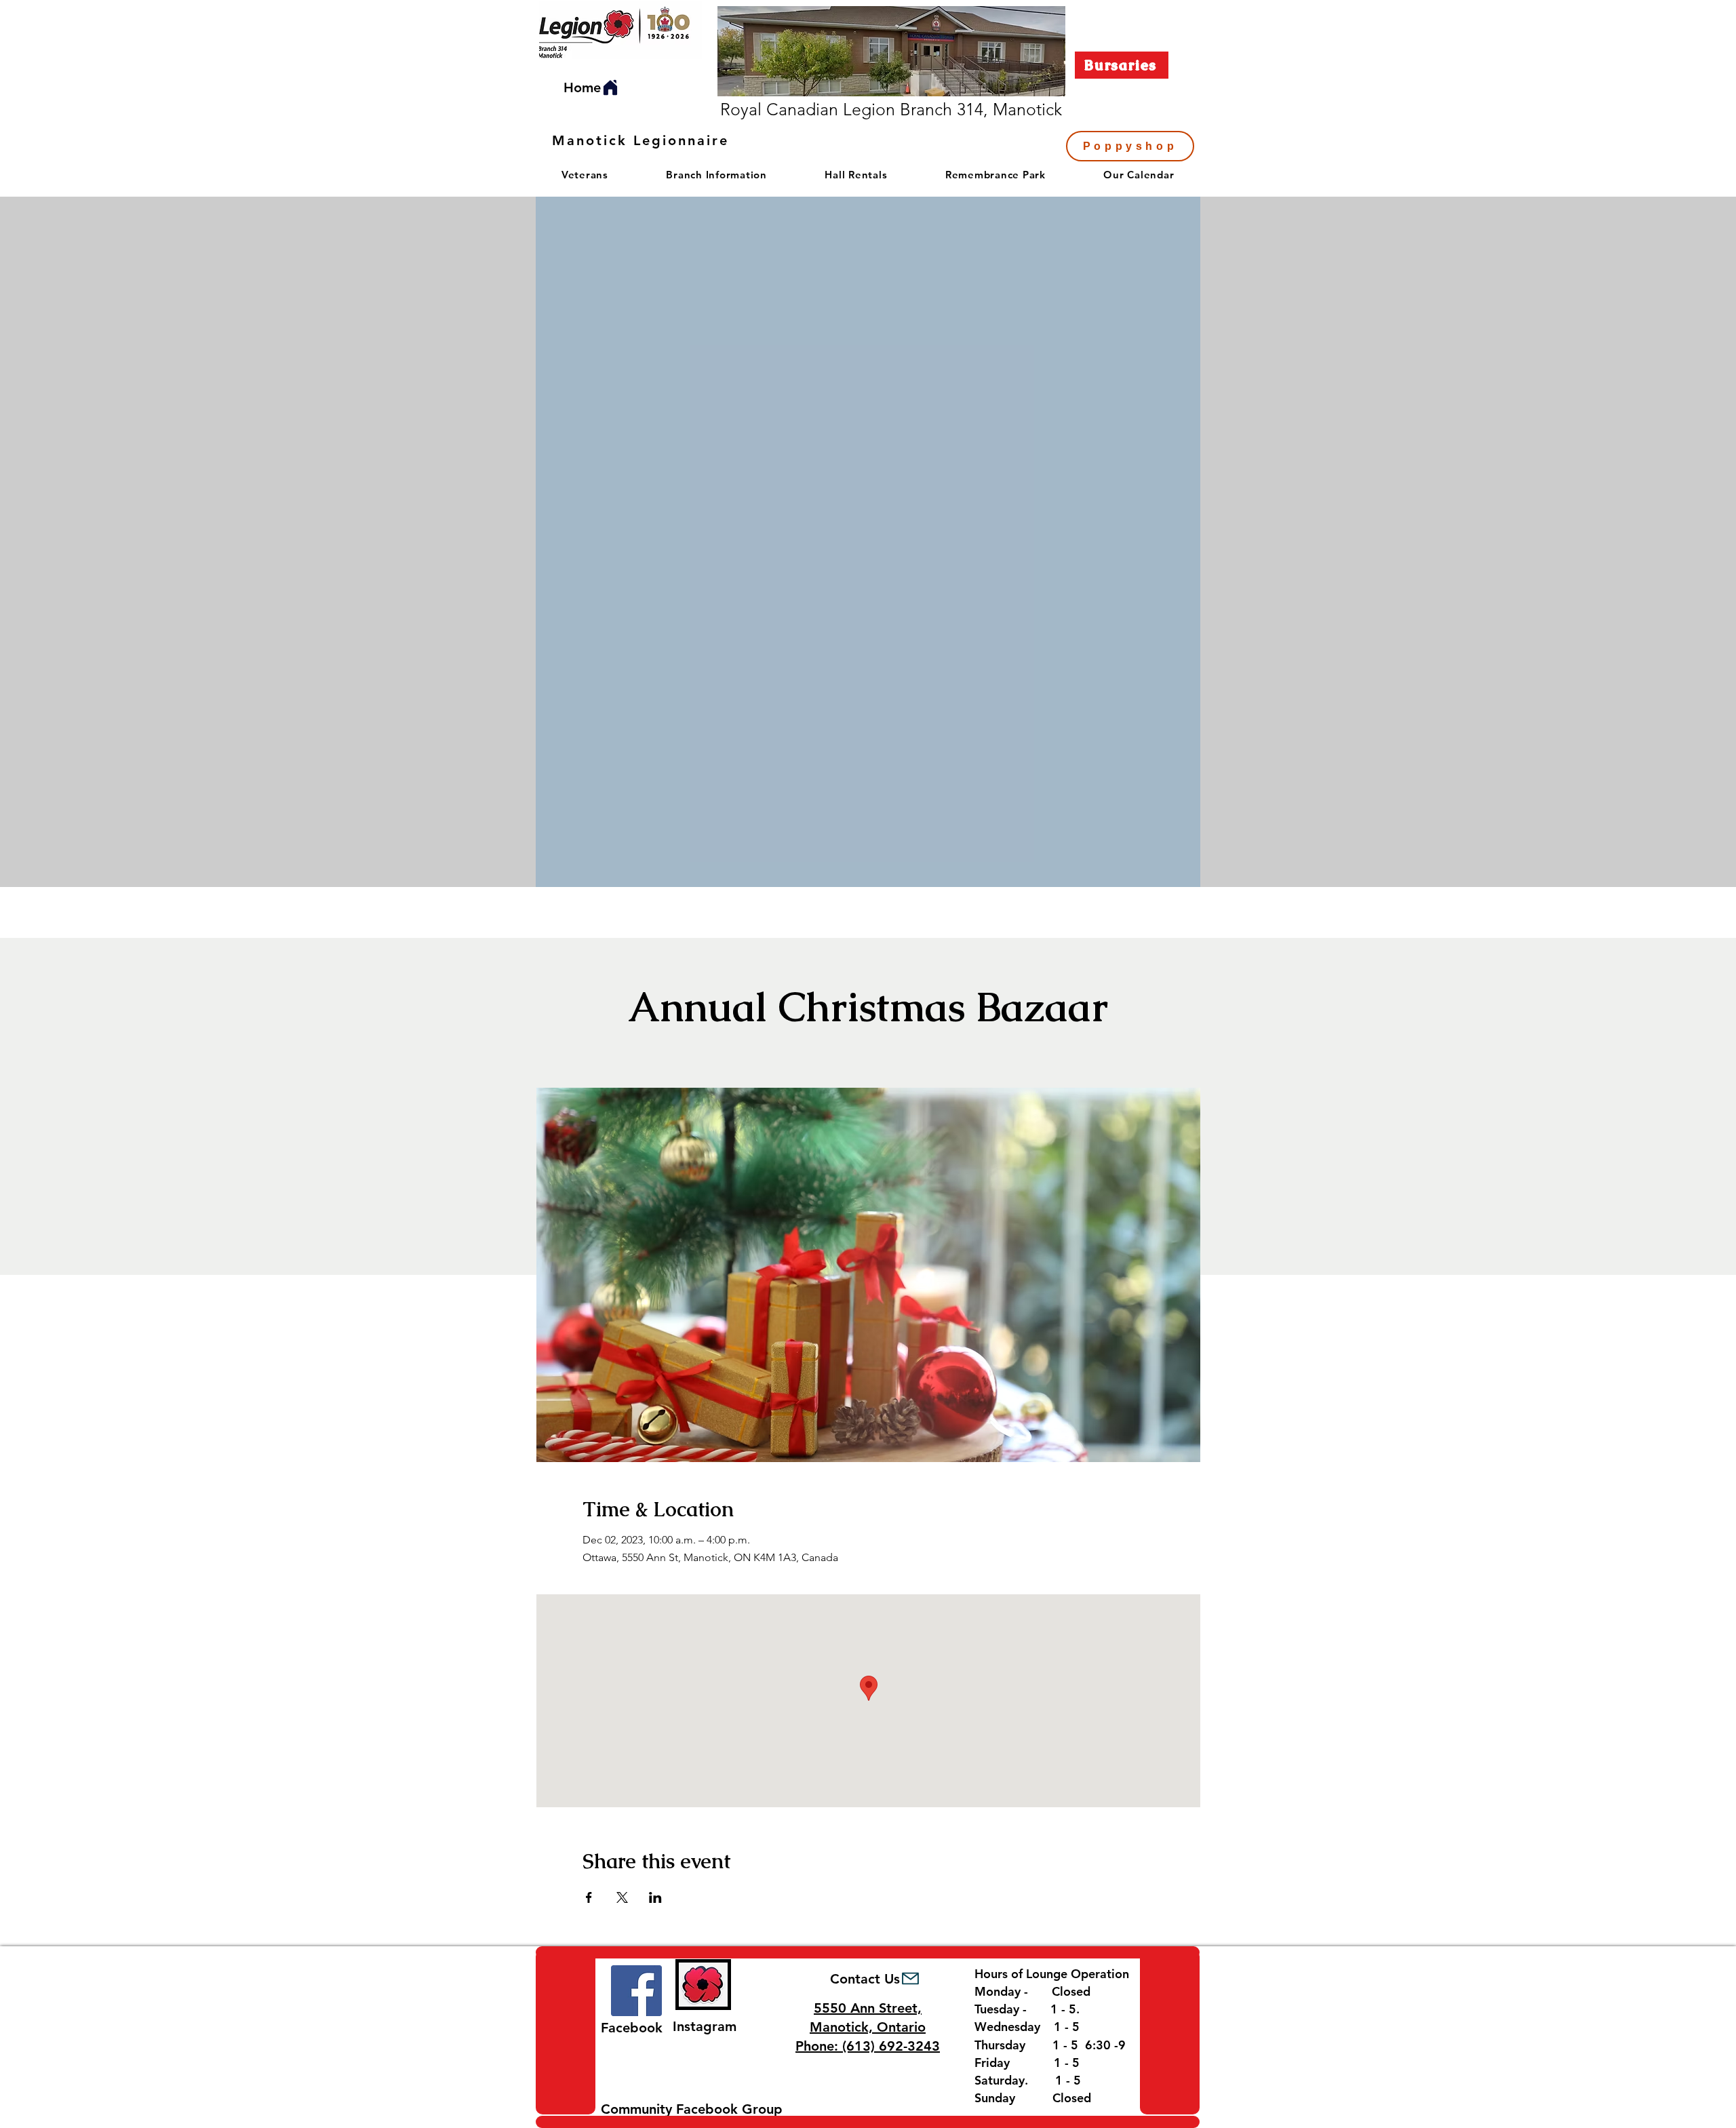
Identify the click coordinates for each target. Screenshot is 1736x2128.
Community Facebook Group (692, 2109)
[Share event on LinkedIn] (655, 1897)
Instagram (705, 2026)
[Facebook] (636, 1991)
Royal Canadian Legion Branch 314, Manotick (891, 109)
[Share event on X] (622, 1897)
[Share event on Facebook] (589, 1897)
